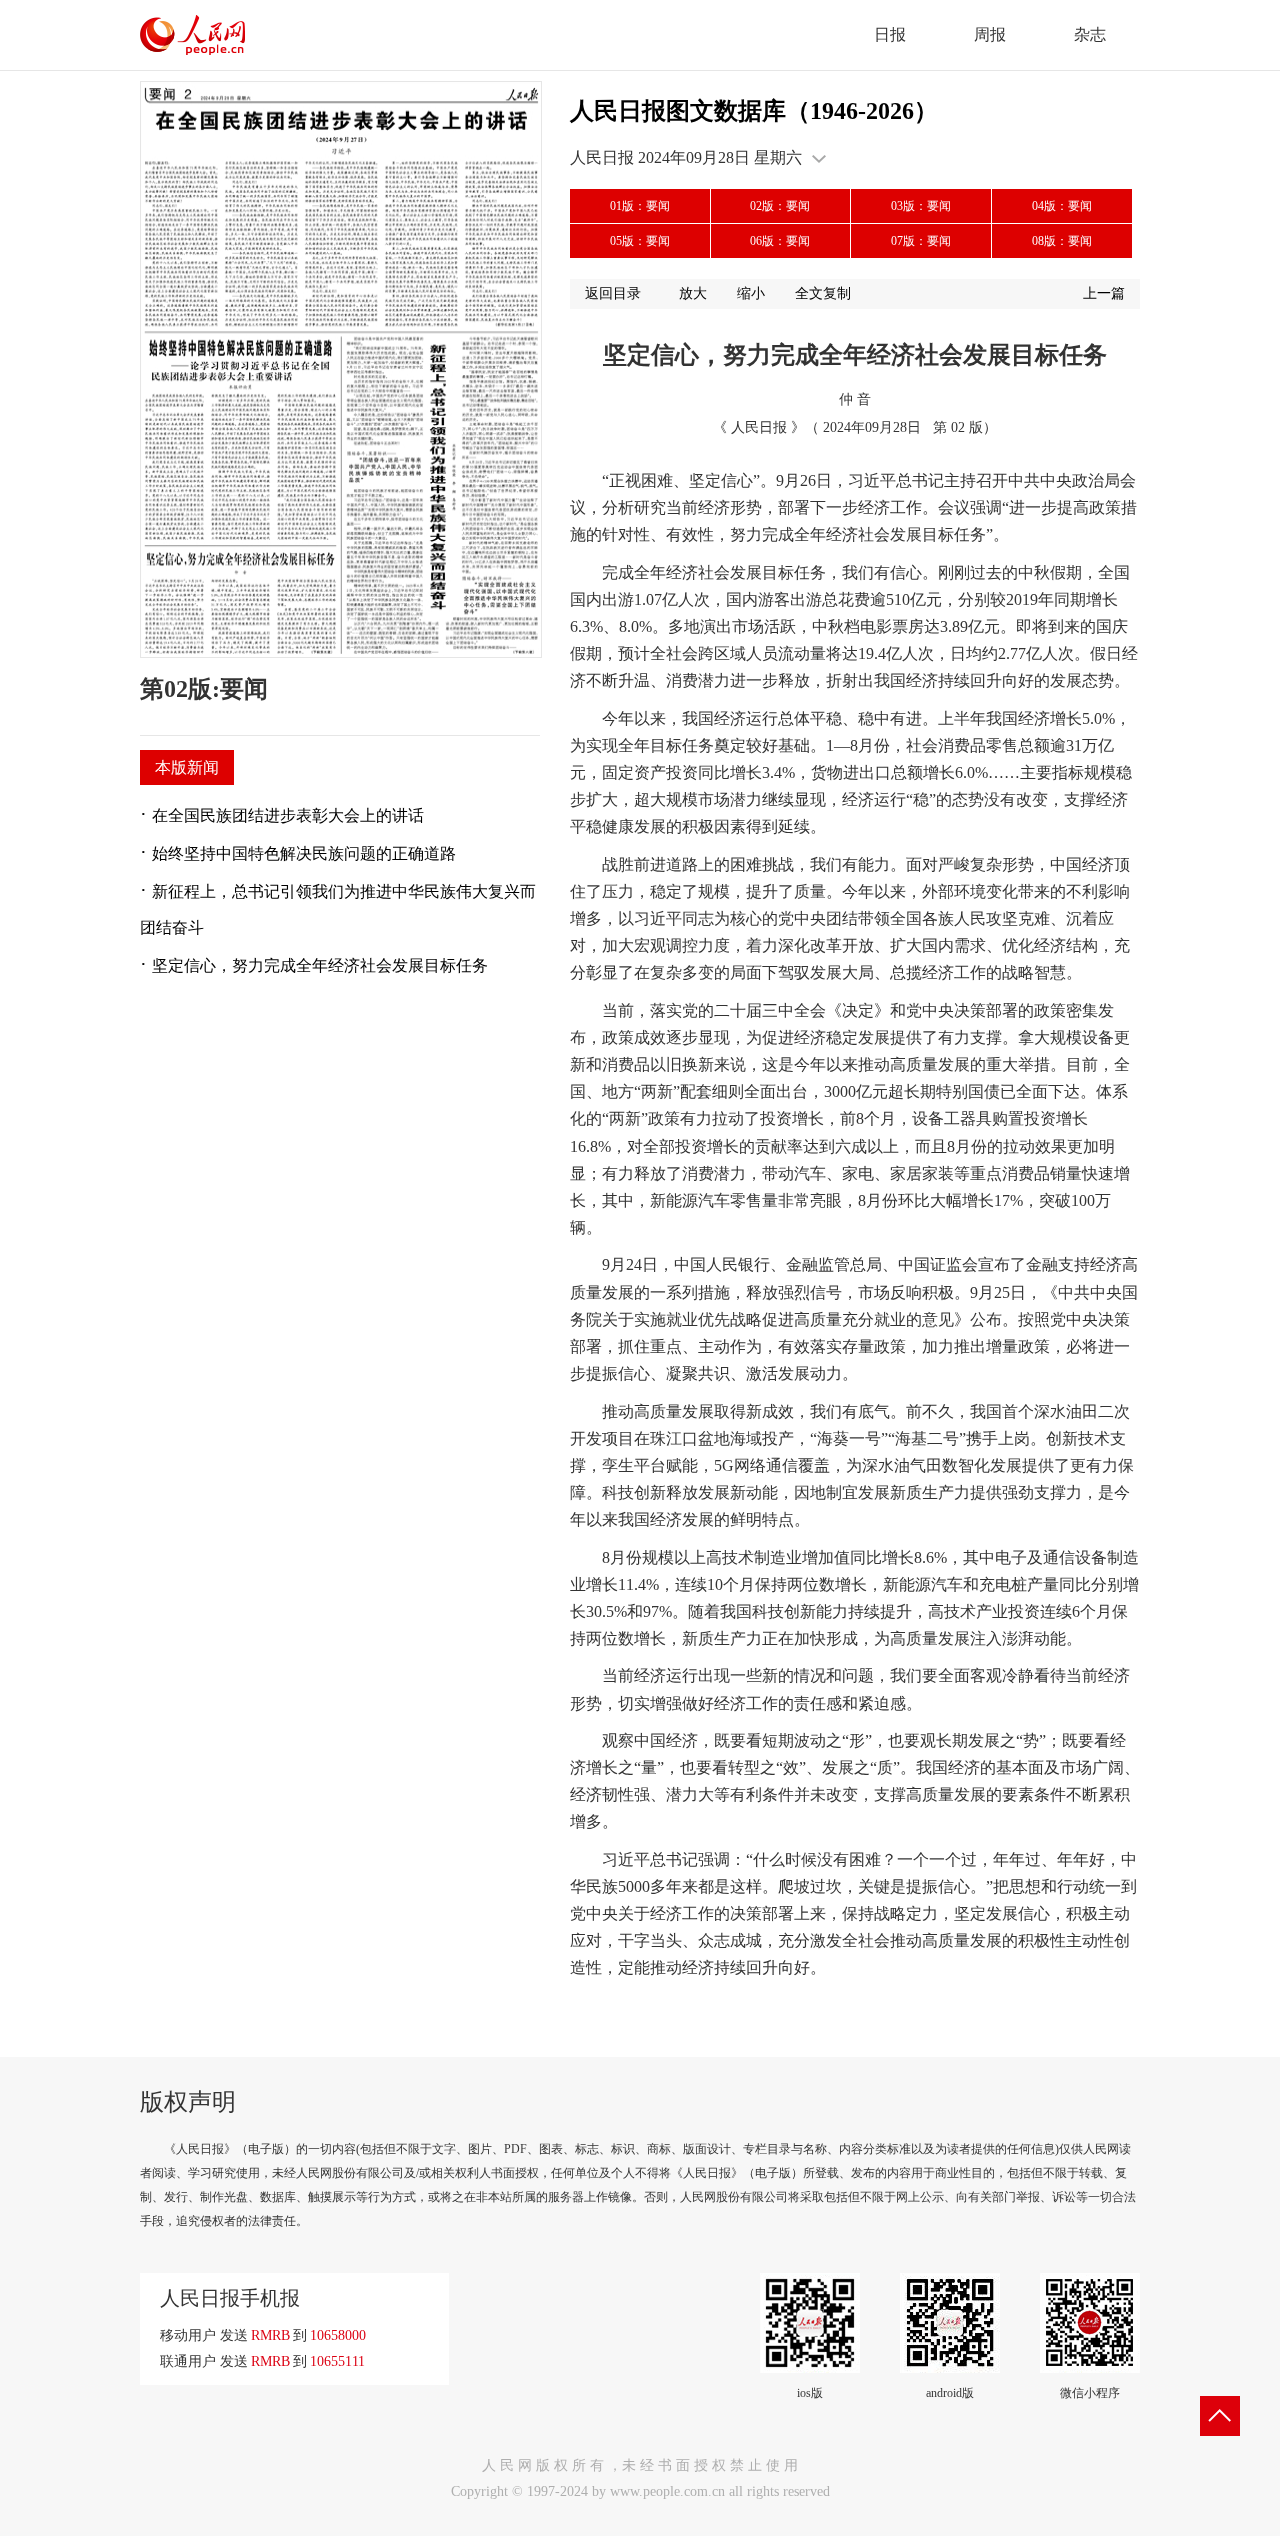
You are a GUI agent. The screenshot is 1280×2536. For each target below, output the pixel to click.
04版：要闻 (1062, 206)
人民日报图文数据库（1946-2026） (754, 111)
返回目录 (613, 293)
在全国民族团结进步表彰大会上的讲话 (288, 815)
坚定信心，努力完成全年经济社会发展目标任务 (320, 965)
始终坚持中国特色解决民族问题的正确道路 (304, 853)
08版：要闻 (1062, 241)
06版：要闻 (780, 241)
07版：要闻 (921, 241)
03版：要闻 (921, 206)
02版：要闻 (780, 206)
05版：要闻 (640, 241)
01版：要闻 (640, 206)
